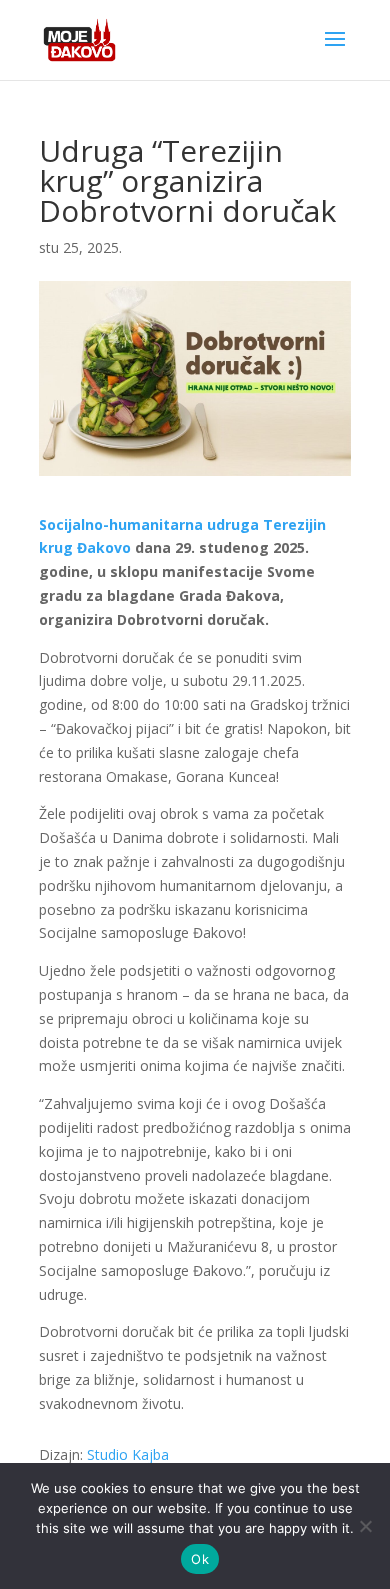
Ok (200, 1559)
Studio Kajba (128, 1454)
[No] (365, 1526)
